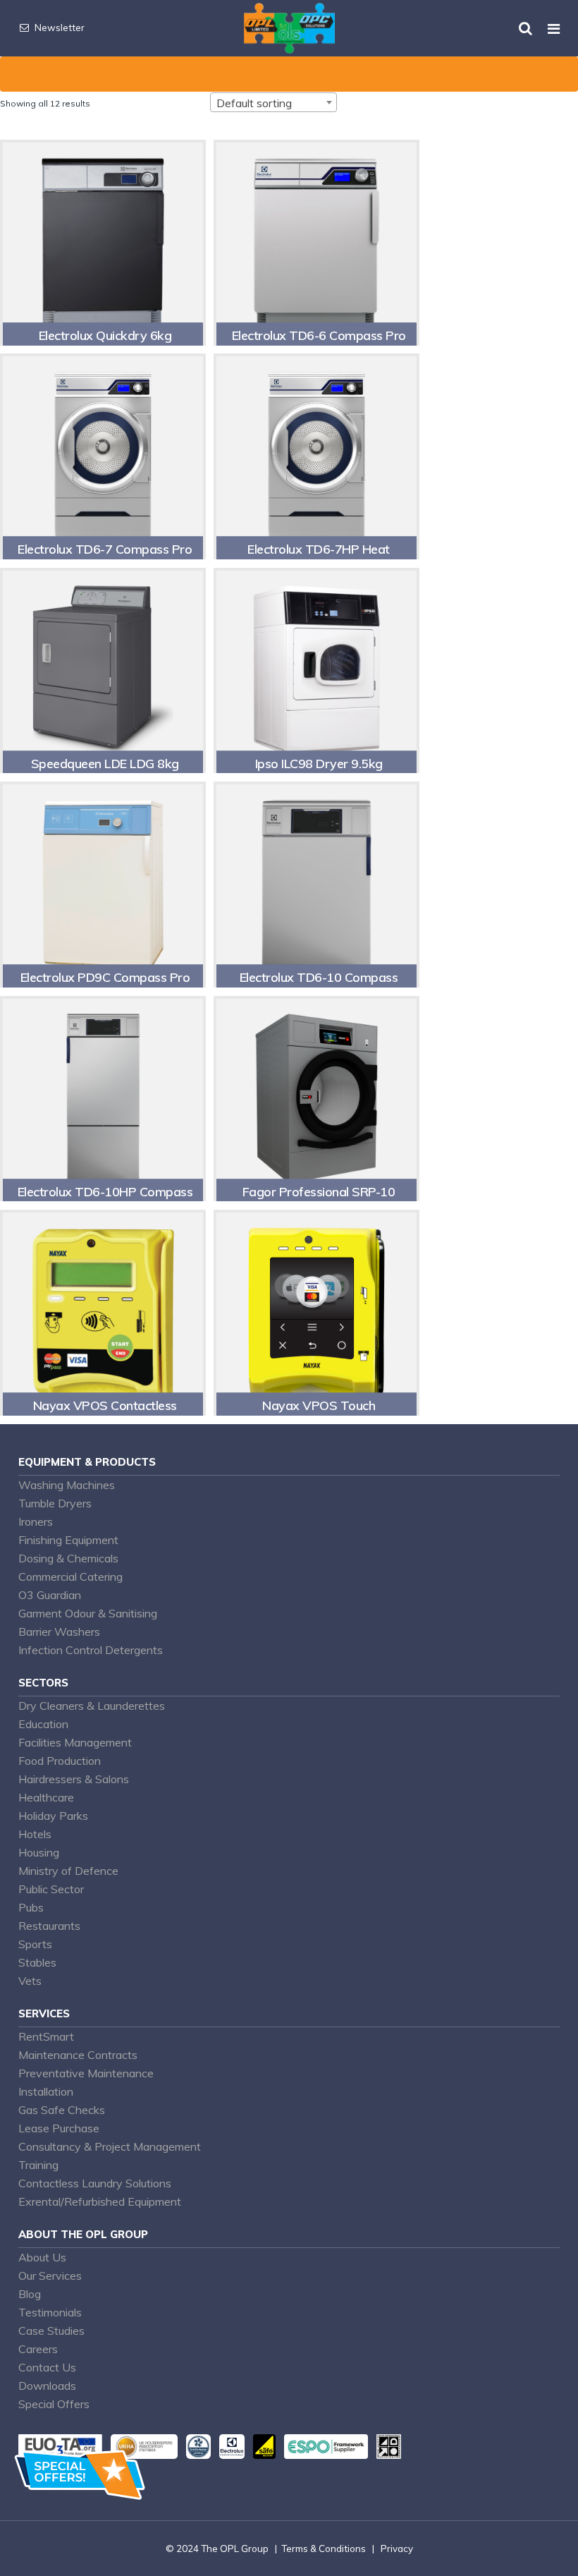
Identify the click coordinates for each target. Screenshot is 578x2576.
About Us (42, 2257)
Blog (30, 2294)
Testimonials (50, 2312)
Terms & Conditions (324, 2548)
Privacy (397, 2548)
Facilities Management (75, 1742)
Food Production (60, 1761)
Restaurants (49, 1926)
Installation (46, 2091)
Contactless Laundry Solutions (95, 2183)
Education (43, 1724)
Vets (30, 1981)
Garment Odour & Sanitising (88, 1613)
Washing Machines (67, 1485)
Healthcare (46, 1797)
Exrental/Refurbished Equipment (100, 2201)
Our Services (50, 2276)
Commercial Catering (70, 1576)
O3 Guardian (50, 1595)
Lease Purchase (59, 2128)
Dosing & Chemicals (68, 1558)
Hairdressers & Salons (74, 1779)
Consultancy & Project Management (110, 2146)
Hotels (35, 1834)
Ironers (36, 1521)
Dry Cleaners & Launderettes (92, 1706)
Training (38, 2165)
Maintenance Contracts (78, 2055)
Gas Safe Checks (62, 2110)
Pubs (31, 1907)
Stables (37, 1962)
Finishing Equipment (68, 1540)
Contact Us (47, 2367)
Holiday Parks (53, 1816)
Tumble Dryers (55, 1503)
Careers (38, 2349)
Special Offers (54, 2404)
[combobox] (273, 102)
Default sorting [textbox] (254, 103)
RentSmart (46, 2036)
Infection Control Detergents (91, 1650)
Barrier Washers (59, 1632)
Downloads (47, 2386)
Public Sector (51, 1889)
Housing (39, 1852)
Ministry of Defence (68, 1871)
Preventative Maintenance (86, 2073)
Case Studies (51, 2331)
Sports (35, 1944)
